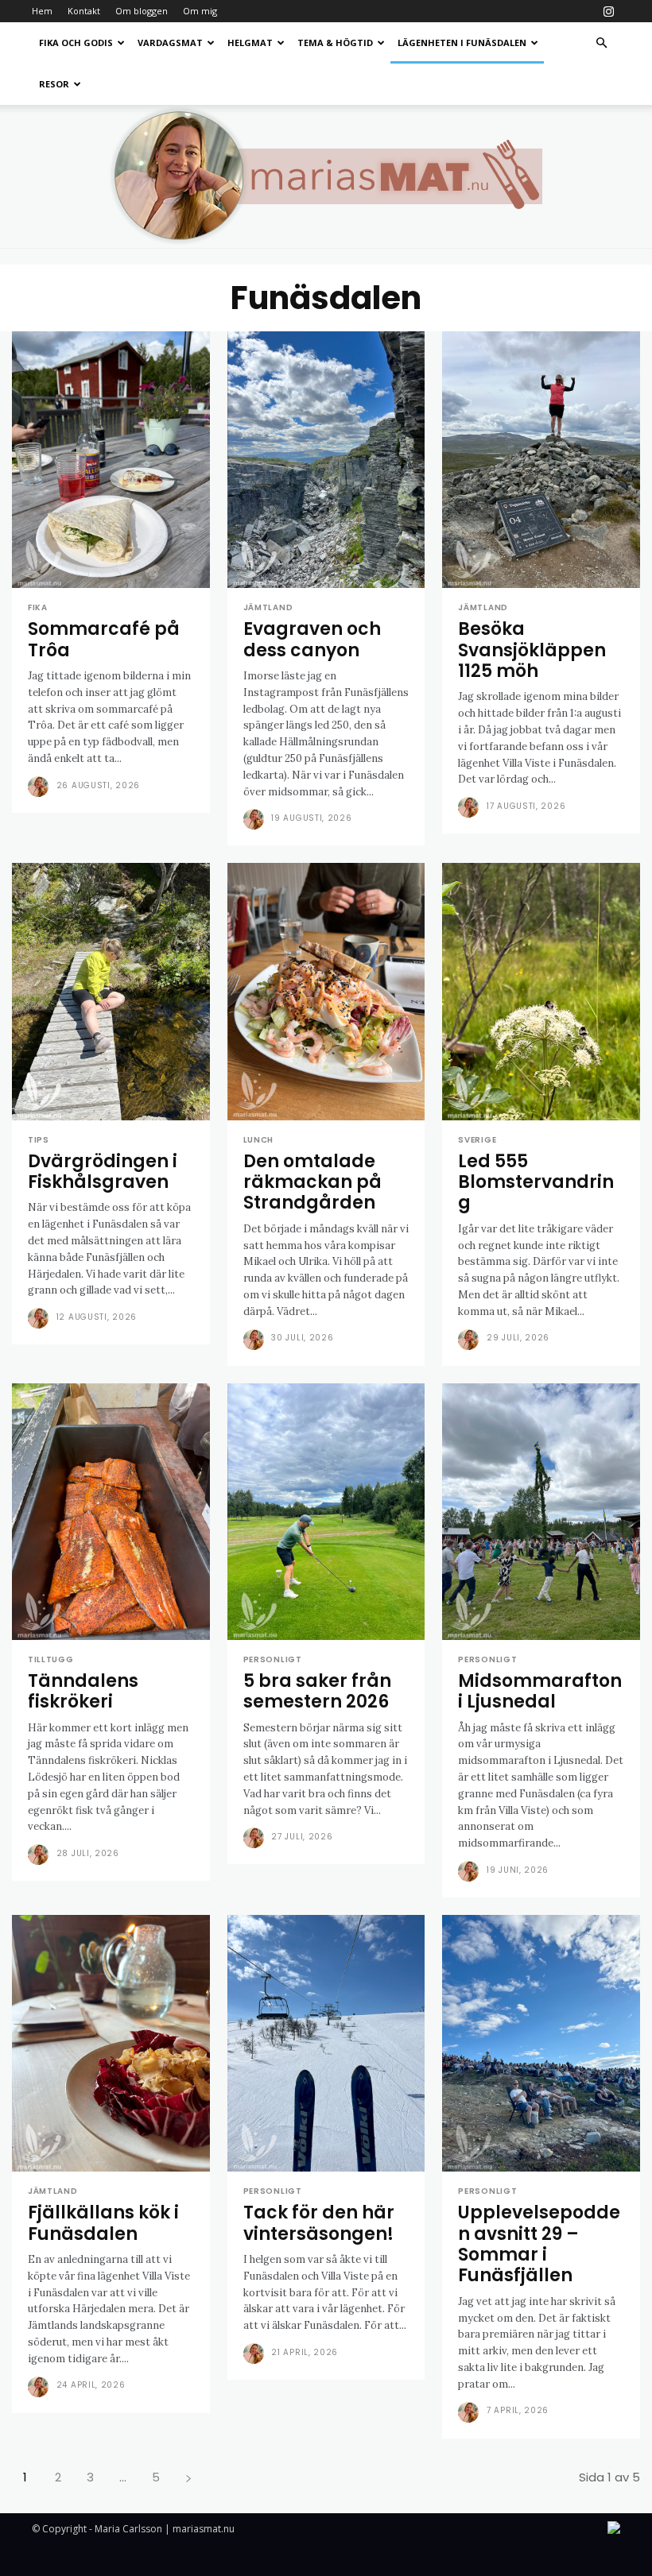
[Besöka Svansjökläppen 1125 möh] (541, 460)
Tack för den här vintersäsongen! (319, 2223)
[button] (601, 43)
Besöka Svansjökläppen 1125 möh (532, 650)
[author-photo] (41, 787)
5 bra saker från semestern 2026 (317, 1691)
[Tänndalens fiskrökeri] (111, 1512)
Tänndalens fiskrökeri (83, 1691)
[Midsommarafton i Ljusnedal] (541, 1512)
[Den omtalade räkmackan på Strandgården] (326, 991)
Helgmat (250, 43)
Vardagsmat (170, 43)
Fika (38, 608)
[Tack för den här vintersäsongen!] (326, 2043)
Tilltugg (51, 1660)
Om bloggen (142, 11)
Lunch (259, 1140)
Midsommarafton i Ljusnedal (540, 1691)
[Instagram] (608, 11)
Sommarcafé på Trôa (104, 639)
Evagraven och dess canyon (312, 639)
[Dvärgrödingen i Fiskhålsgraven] (111, 991)
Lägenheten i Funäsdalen (462, 43)
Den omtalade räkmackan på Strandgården (312, 1182)
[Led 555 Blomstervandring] (541, 991)
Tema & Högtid (335, 43)
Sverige (477, 1140)
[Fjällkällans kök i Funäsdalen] (111, 2043)
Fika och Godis (76, 43)
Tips (39, 1140)
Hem (42, 11)
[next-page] (188, 2477)
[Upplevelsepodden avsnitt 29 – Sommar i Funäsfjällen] (541, 2043)
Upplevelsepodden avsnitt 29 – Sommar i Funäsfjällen (539, 2244)
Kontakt (84, 11)
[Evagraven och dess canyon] (326, 460)
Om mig (200, 11)
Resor (54, 84)
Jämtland (268, 608)
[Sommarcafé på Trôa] (111, 460)
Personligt (273, 1660)
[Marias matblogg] (326, 176)
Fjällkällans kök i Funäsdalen (103, 2223)
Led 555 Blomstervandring (536, 1182)
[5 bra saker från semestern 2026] (326, 1512)
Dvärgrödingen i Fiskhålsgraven (103, 1172)
